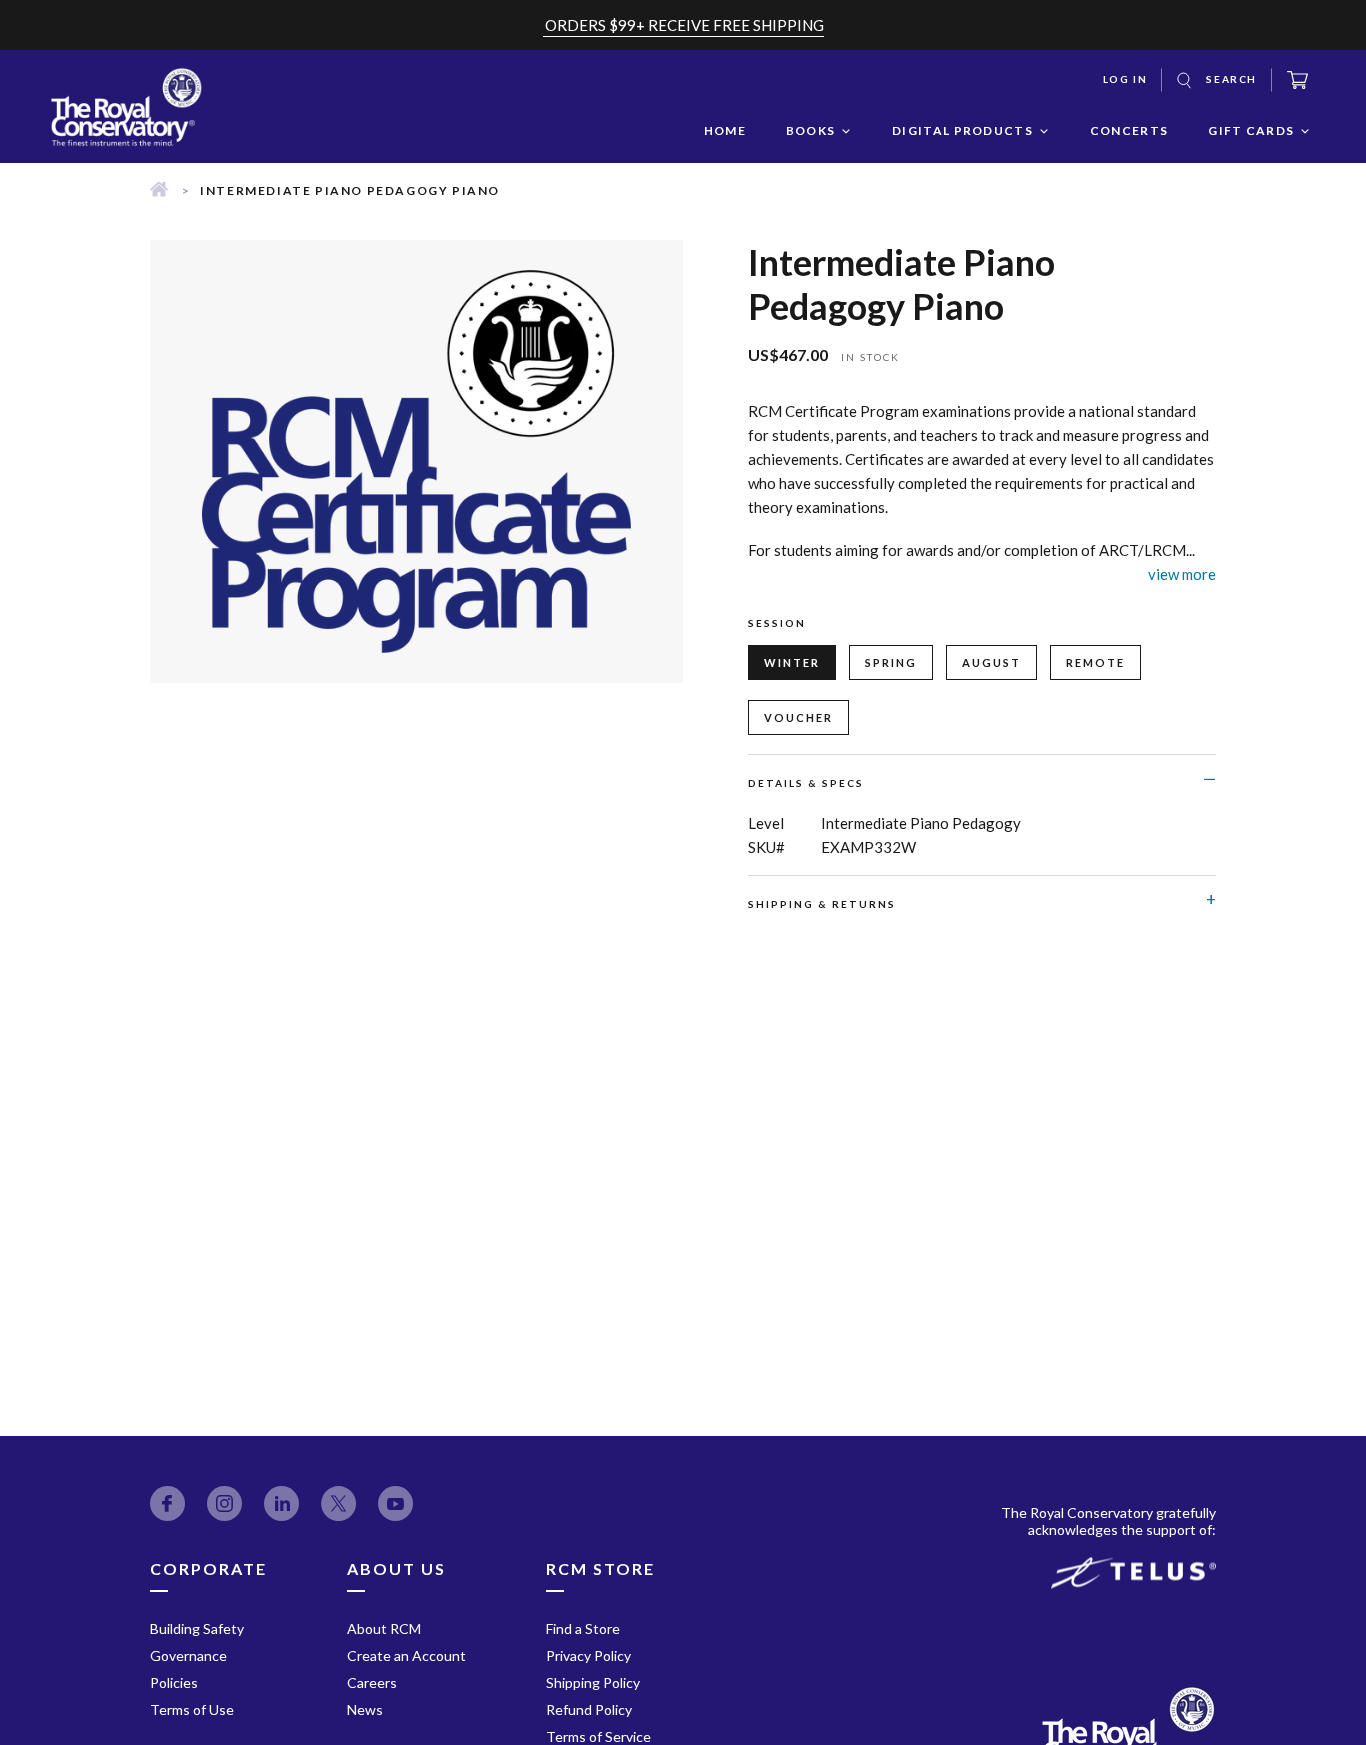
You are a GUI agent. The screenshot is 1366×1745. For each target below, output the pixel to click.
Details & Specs (806, 783)
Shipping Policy (593, 1682)
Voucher (798, 717)
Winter (792, 662)
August (991, 662)
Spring (891, 662)
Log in (1125, 79)
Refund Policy (589, 1709)
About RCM (384, 1628)
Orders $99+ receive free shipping (684, 25)
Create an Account (406, 1655)
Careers (372, 1682)
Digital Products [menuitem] (962, 130)
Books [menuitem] (811, 130)
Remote (1095, 662)
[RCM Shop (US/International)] (159, 190)
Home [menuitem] (725, 130)
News (365, 1709)
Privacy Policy (588, 1655)
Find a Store (583, 1628)
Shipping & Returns (822, 904)
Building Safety (197, 1628)
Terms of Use (192, 1709)
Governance (188, 1655)
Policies (174, 1682)
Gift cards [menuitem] (1251, 130)
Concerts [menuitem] (1129, 130)
